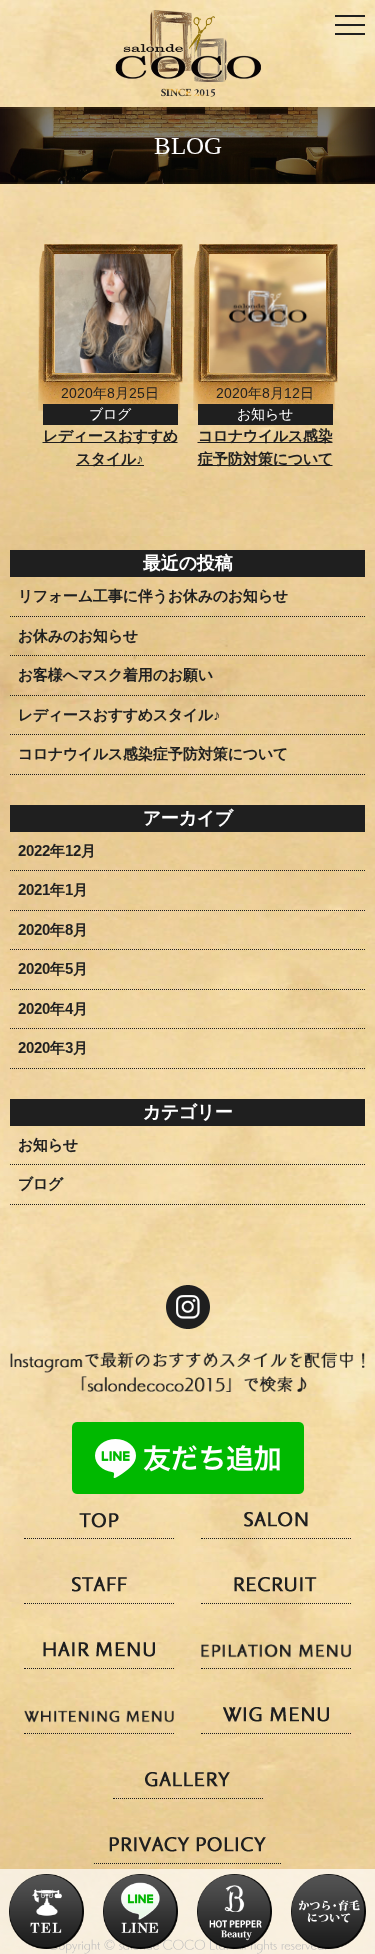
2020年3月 (53, 1047)
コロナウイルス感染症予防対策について (153, 753)
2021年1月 (53, 889)
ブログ (40, 1183)
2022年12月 (57, 850)
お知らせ (48, 1144)
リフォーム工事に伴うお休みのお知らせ (153, 595)
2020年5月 (53, 968)
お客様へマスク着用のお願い (115, 674)
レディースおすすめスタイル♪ (119, 714)
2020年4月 (53, 1008)
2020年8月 (53, 929)
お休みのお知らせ (78, 635)
